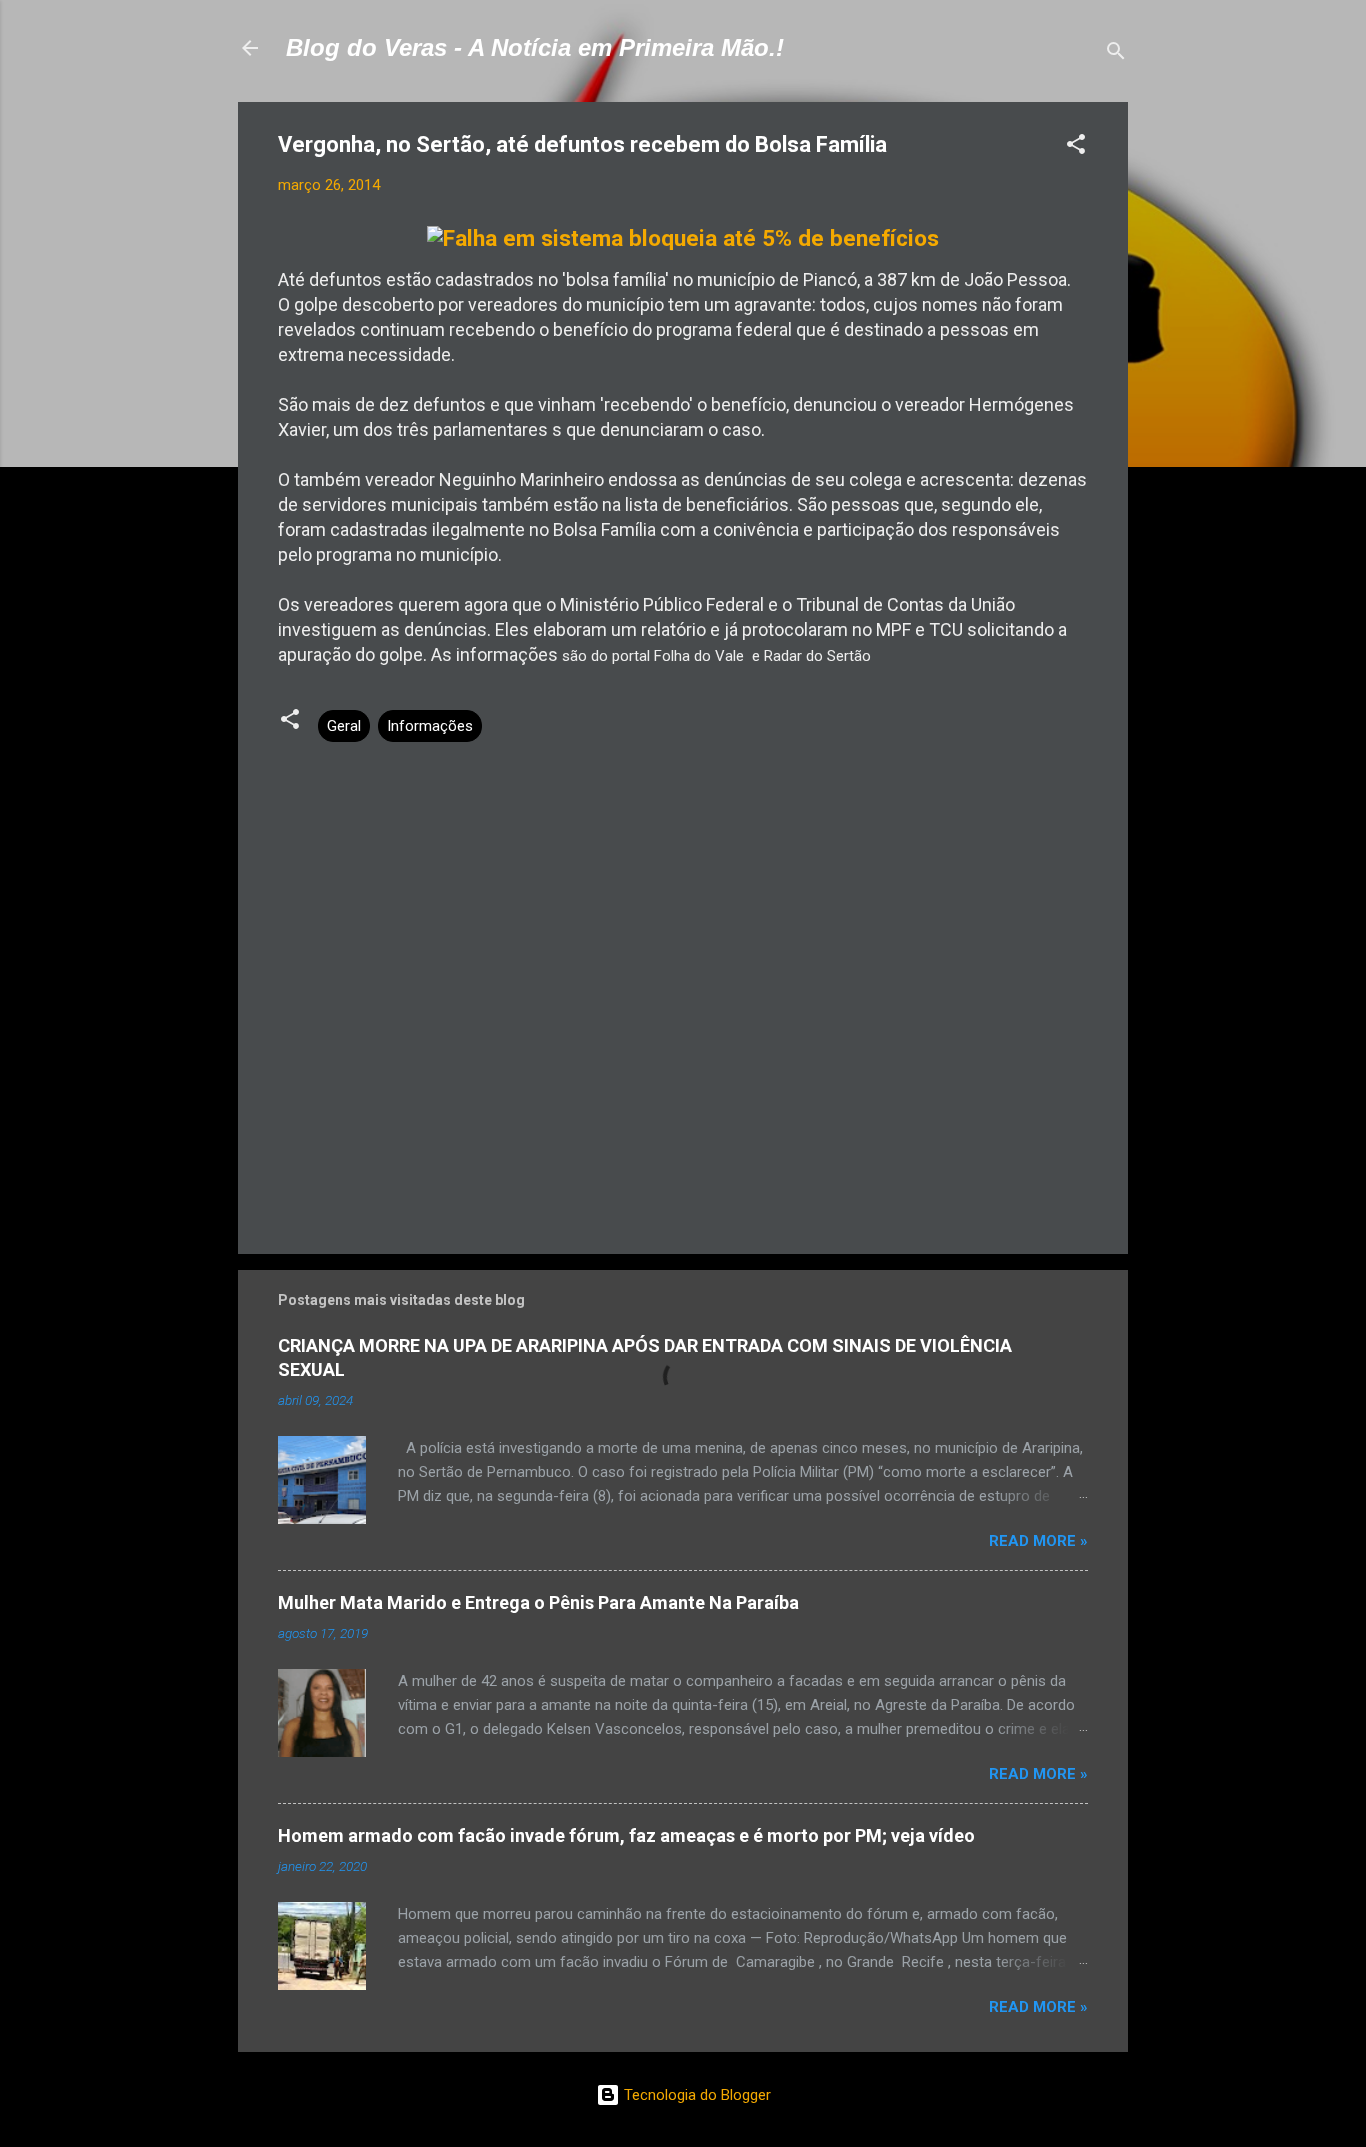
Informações (430, 726)
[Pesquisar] (1116, 54)
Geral (344, 726)
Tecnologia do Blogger (695, 2095)
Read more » (1038, 1541)
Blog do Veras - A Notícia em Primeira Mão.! (535, 47)
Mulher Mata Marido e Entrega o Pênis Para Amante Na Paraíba (538, 1602)
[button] (1076, 147)
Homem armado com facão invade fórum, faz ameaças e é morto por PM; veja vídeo (626, 1835)
